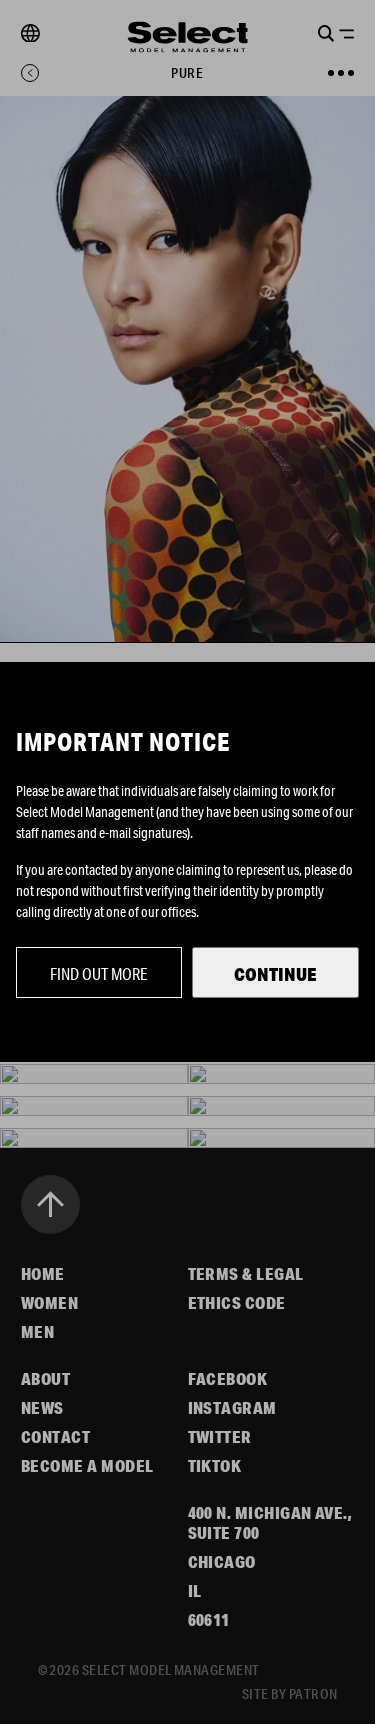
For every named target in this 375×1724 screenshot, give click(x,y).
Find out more (99, 973)
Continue (275, 974)
